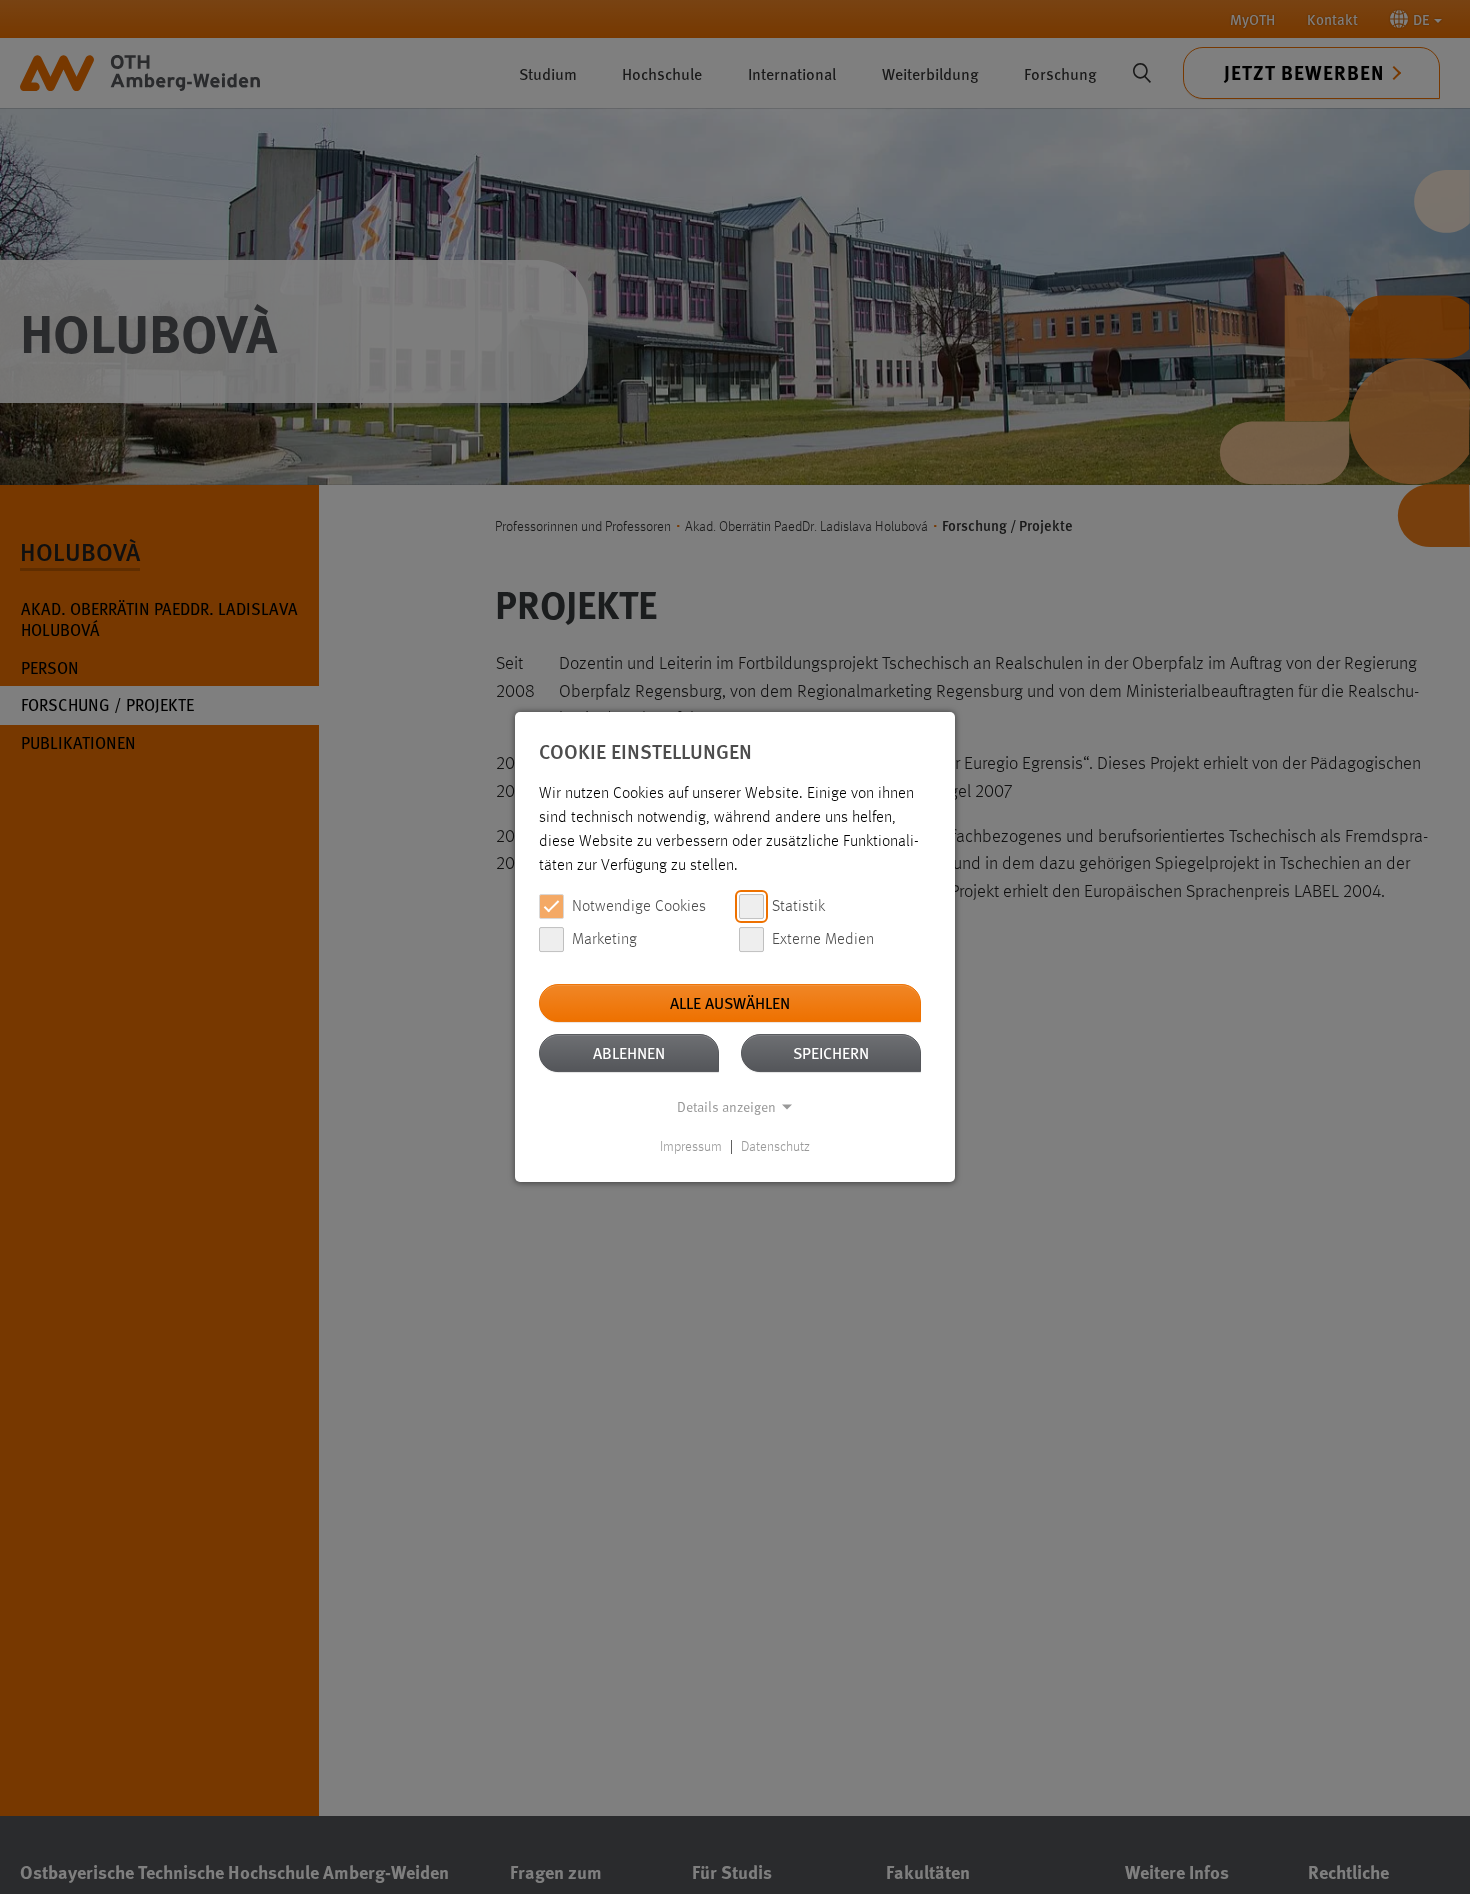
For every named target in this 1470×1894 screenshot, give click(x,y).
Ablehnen (629, 1052)
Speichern (831, 1052)
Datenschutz (775, 1147)
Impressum (691, 1147)
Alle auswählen (730, 1002)
